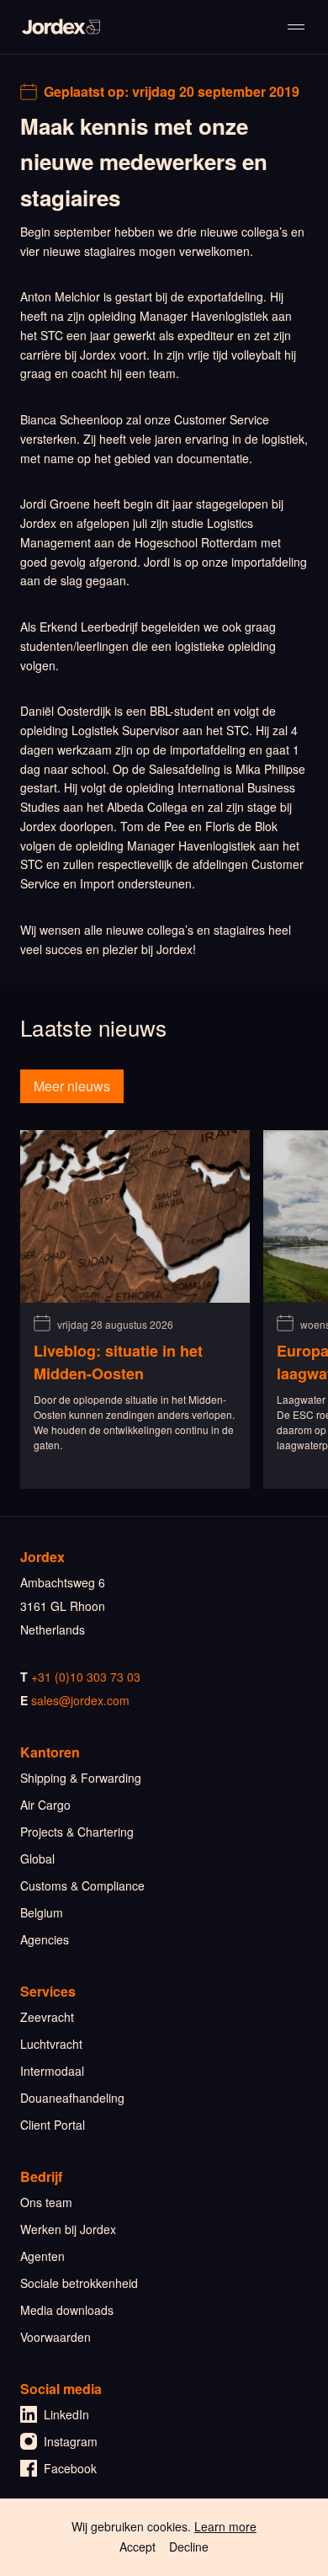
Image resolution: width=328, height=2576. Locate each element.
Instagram (71, 2441)
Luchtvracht (51, 2044)
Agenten (42, 2256)
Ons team (46, 2202)
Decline (189, 2547)
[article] (135, 1309)
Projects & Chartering (77, 1832)
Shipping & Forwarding (81, 1778)
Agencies (45, 1939)
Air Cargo (45, 1805)
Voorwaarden (56, 2337)
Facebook (70, 2468)
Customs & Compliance (82, 1885)
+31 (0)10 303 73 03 (86, 1677)
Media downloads (67, 2310)
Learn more (225, 2526)
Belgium (42, 1912)
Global (37, 1859)
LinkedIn (66, 2414)
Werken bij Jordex (68, 2229)
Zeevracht (47, 2017)
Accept (138, 2547)
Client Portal (53, 2125)
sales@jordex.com (80, 1700)
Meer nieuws (72, 1086)
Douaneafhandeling (72, 2098)
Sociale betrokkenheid (79, 2283)
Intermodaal (52, 2071)
